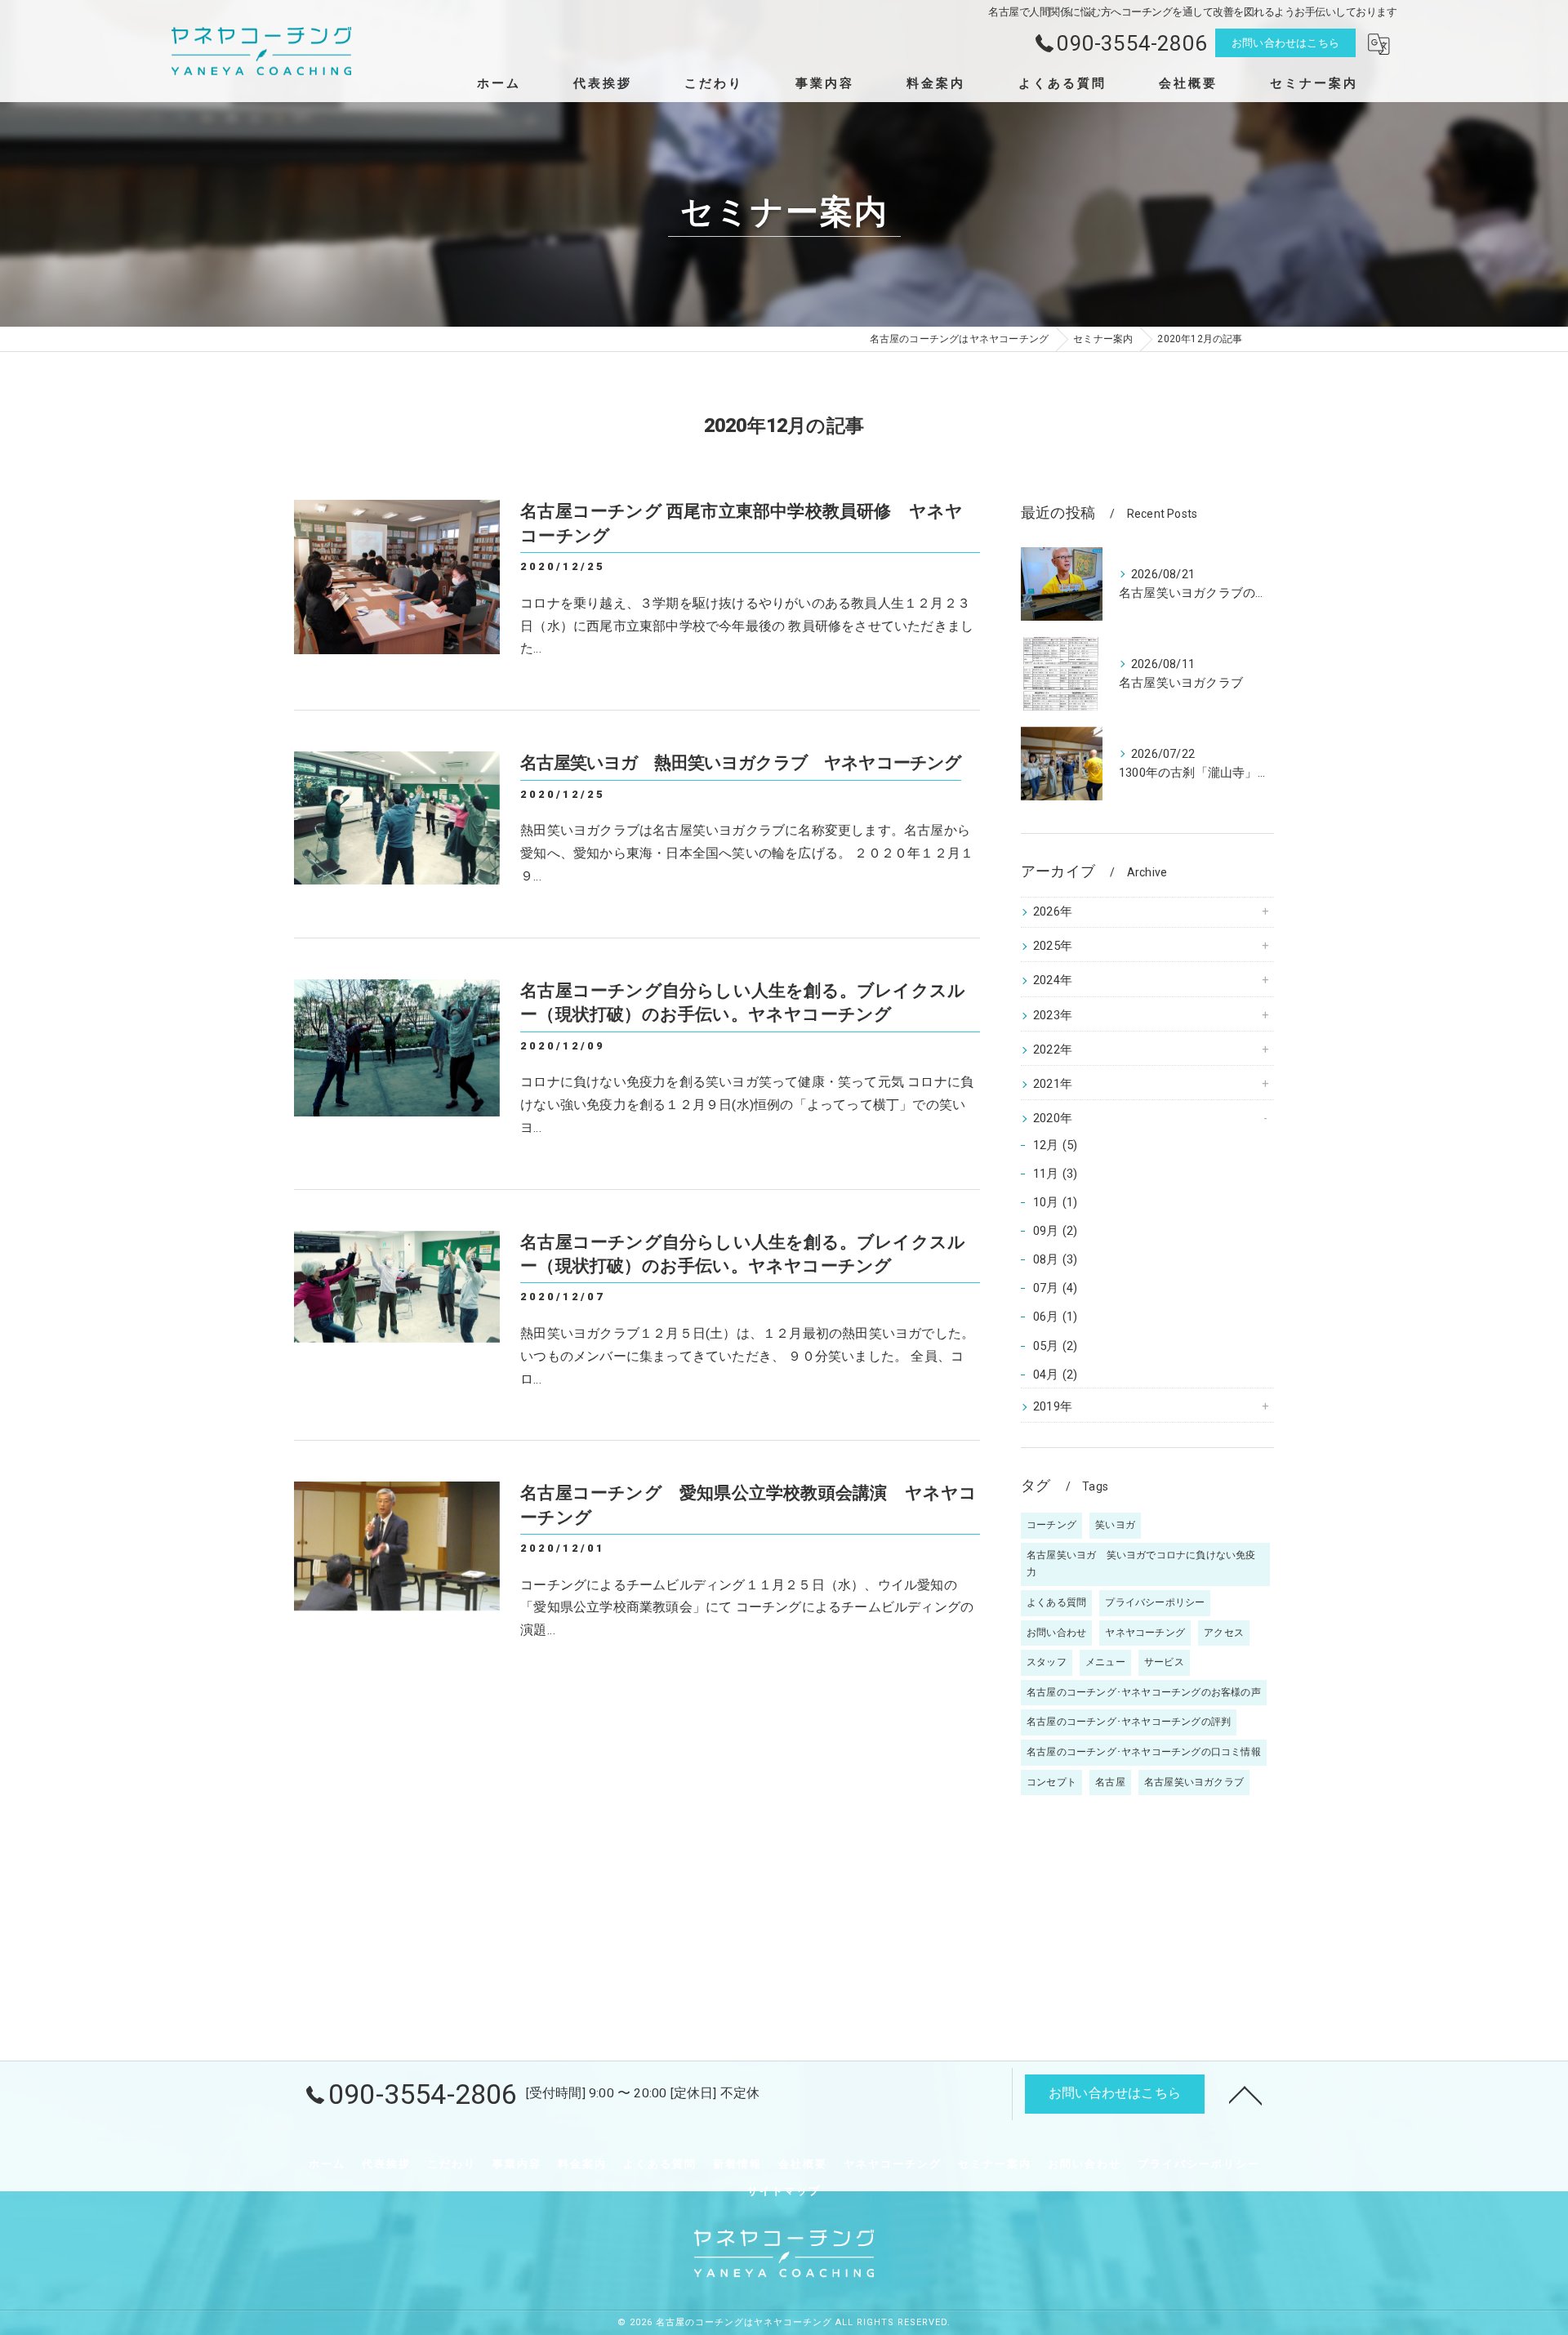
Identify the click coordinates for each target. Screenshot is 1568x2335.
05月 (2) (1055, 1346)
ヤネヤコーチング (1145, 1633)
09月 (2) (1055, 1231)
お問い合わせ (1056, 1633)
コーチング (1051, 1525)
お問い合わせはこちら (1285, 43)
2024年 (1053, 980)
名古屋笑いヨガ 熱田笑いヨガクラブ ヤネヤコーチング (741, 763)
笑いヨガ (1115, 1525)
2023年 (1053, 1016)
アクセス (1224, 1633)
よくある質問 (1056, 1602)
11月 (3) (1055, 1174)
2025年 (1053, 946)
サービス (1164, 1662)
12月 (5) (1055, 1145)
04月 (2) (1055, 1375)
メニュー (1105, 1662)
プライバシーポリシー (1155, 1602)
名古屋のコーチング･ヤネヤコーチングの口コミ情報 (1144, 1752)
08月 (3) (1055, 1260)
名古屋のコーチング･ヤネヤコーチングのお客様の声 (1144, 1692)
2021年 (1053, 1084)
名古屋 (1110, 1782)
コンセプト (1051, 1782)
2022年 (1053, 1050)
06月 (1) (1055, 1317)
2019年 (1053, 1407)
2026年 (1053, 912)
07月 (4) (1055, 1288)
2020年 (1053, 1118)
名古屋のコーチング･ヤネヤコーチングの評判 (1129, 1722)
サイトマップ (784, 2191)
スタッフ (1047, 1662)
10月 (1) (1055, 1203)
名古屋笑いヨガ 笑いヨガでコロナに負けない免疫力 (1141, 1564)
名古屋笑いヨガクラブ (1194, 1782)
